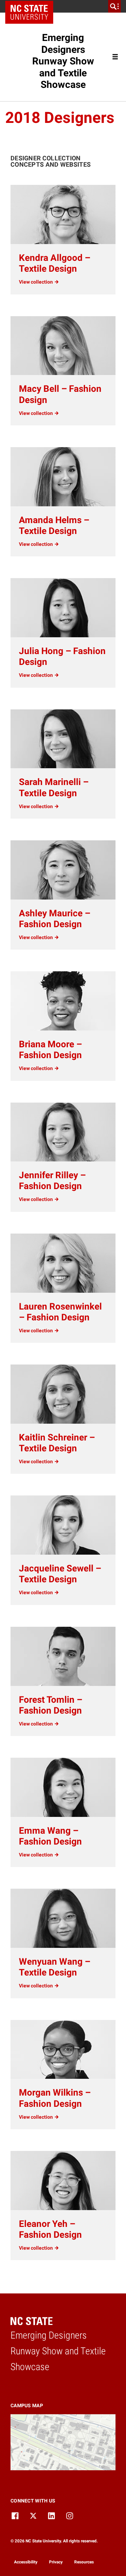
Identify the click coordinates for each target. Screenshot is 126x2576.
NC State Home (32, 6)
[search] (114, 6)
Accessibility (26, 2562)
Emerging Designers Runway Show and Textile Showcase (63, 61)
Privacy (56, 2562)
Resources (84, 2562)
